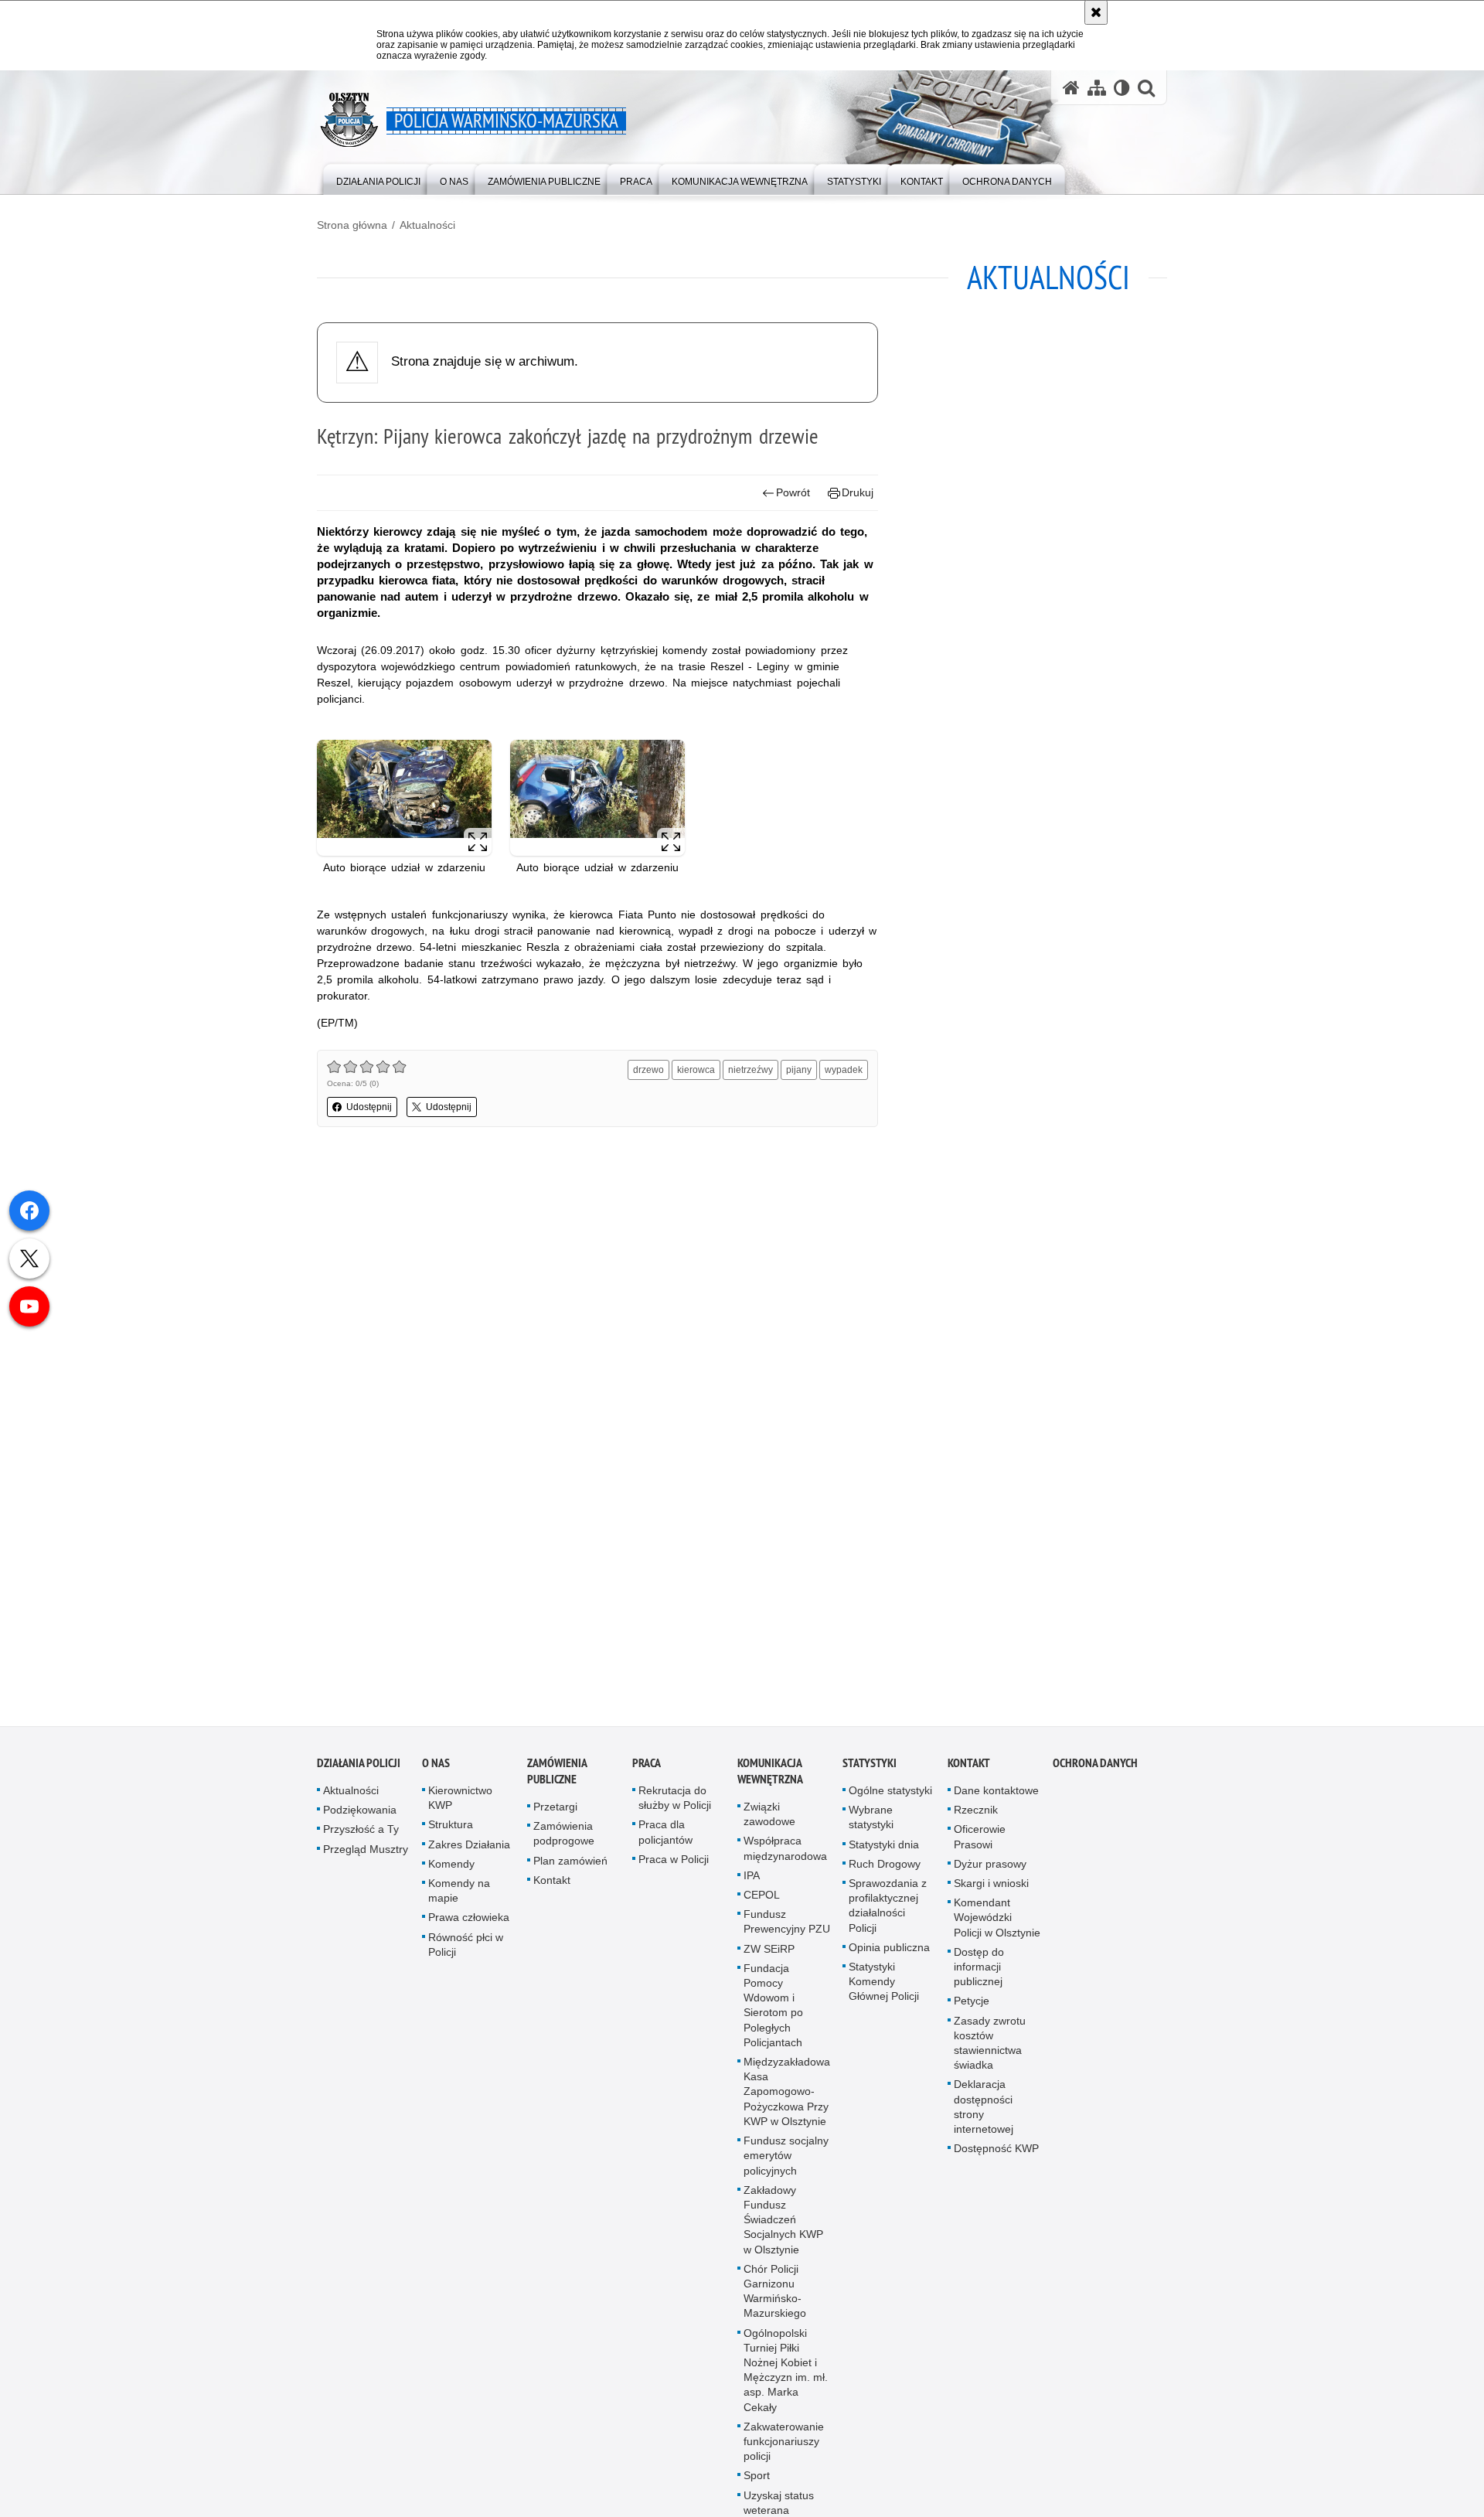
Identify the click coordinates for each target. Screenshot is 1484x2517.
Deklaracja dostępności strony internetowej (984, 2110)
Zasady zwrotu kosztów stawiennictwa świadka (990, 2045)
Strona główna (352, 225)
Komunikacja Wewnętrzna (770, 1774)
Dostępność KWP (996, 2151)
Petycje (972, 2004)
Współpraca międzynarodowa (785, 1851)
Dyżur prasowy (990, 1866)
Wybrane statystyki (871, 1820)
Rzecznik (976, 1813)
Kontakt (552, 1882)
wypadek (844, 1070)
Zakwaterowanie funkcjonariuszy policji (784, 2444)
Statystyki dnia (884, 1847)
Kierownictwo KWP (460, 1801)
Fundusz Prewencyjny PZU (787, 1924)
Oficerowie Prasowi (980, 1839)
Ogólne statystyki (890, 1793)
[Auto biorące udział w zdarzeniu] (404, 798)
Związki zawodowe (769, 1817)
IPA (752, 1878)
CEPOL (762, 1898)
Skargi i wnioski (991, 1886)
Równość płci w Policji (466, 1947)
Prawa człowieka (469, 1920)
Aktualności (427, 225)
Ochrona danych (1095, 1766)
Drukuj (858, 492)
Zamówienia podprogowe (564, 1836)
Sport (757, 2478)
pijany (799, 1070)
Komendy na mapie (459, 1894)
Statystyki (870, 1766)
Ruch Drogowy (885, 1866)
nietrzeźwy (751, 1070)
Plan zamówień (570, 1863)
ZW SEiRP (769, 1951)
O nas (436, 1766)
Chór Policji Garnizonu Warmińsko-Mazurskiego (775, 2294)
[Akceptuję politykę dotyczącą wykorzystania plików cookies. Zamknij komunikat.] (1096, 12)
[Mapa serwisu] (1097, 88)
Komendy (451, 1866)
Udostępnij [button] (369, 1107)
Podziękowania (360, 1813)
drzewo (648, 1070)
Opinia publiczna (889, 1950)
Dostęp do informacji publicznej (979, 1969)
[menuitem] (378, 178)
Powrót (793, 492)
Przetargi (555, 1810)
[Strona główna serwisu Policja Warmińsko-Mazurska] (1071, 88)
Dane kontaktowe (996, 1793)
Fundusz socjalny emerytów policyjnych (786, 2158)
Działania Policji (359, 1766)
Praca (647, 1766)
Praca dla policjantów (665, 1835)
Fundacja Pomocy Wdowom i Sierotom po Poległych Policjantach (773, 2008)
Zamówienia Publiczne (557, 1774)
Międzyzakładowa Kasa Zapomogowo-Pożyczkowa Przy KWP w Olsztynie (787, 2095)
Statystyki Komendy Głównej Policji (884, 1984)
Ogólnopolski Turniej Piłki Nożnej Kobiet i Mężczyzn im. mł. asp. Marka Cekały (786, 2372)
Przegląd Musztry (366, 1851)
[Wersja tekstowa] (1122, 88)
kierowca (696, 1070)
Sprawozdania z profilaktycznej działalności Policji (888, 1909)
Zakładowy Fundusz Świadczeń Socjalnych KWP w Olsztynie (783, 2222)
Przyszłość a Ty (361, 1832)
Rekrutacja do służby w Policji (675, 1801)
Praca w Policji (674, 1861)
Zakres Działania (469, 1847)
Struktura (451, 1827)
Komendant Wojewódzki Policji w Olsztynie (997, 1920)
